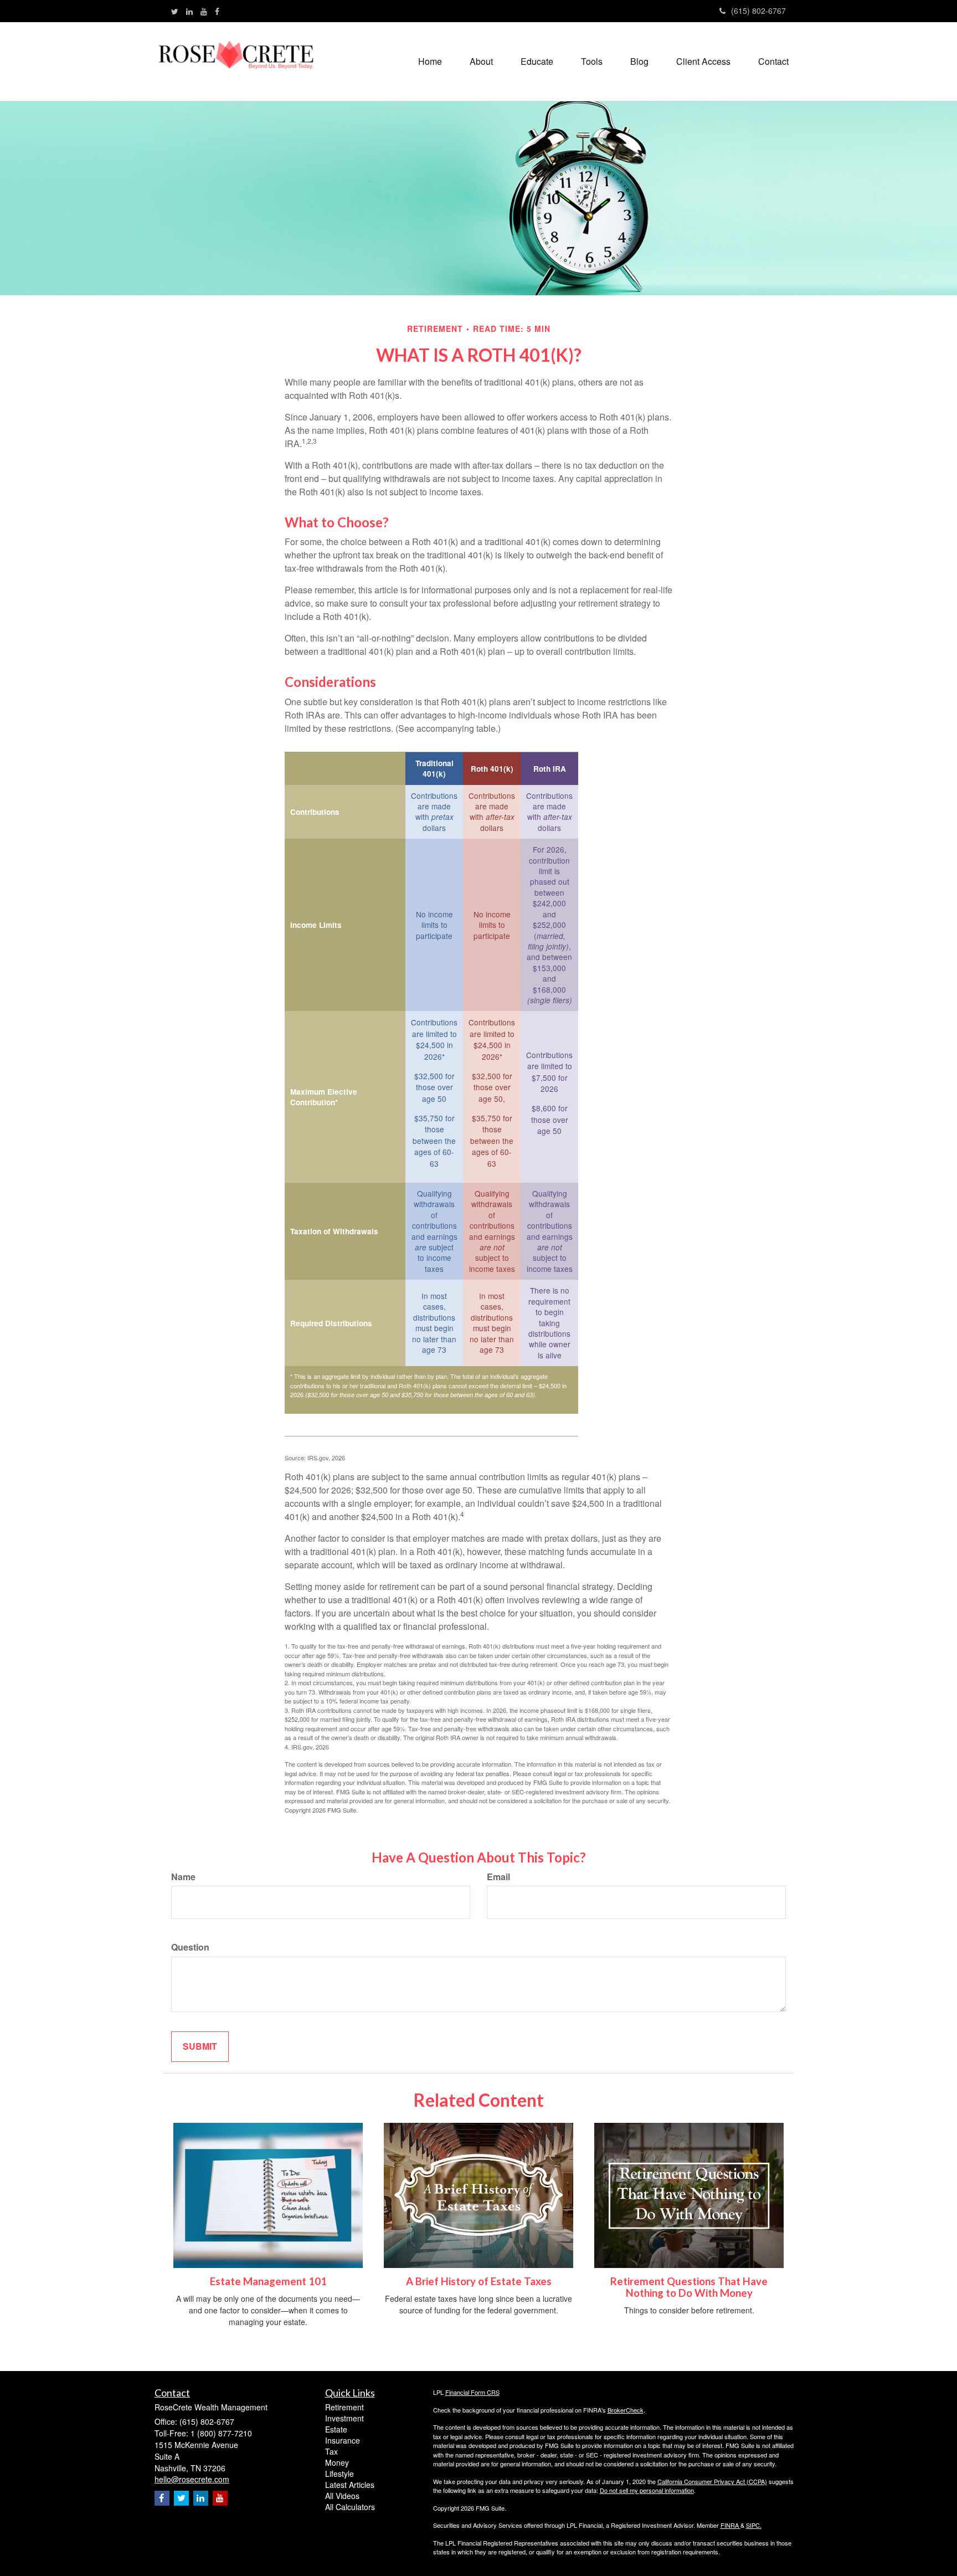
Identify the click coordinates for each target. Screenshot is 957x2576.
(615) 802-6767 (758, 11)
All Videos (342, 2496)
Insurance (343, 2440)
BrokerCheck (626, 2410)
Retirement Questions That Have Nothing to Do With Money (689, 2287)
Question (190, 1947)
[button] (481, 61)
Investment (344, 2418)
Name (183, 1877)
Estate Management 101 (268, 2281)
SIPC (753, 2525)
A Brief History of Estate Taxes (479, 2281)
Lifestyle (339, 2474)
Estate (336, 2429)
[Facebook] (217, 11)
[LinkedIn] (189, 11)
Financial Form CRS (472, 2392)
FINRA (730, 2525)
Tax (331, 2451)
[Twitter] (175, 11)
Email (498, 1877)
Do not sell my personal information (647, 2490)
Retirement (344, 2407)
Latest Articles (350, 2485)
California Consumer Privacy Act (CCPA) (712, 2481)
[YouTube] (204, 11)
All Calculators (350, 2507)
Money (337, 2462)
